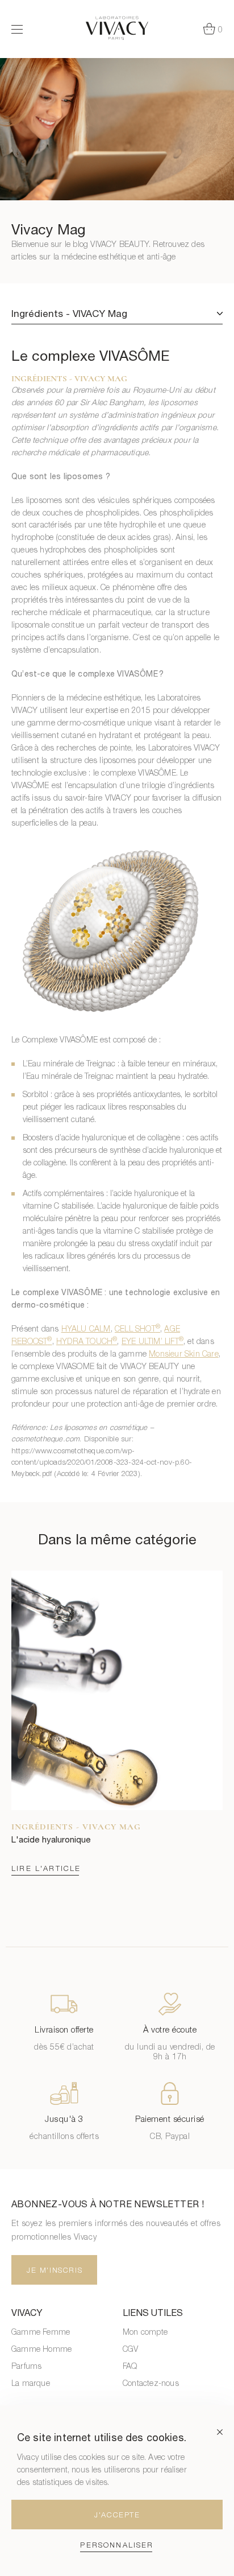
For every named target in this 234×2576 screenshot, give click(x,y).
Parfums (26, 2366)
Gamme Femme (41, 2332)
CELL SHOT (137, 1328)
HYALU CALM (86, 1328)
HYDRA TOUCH (87, 1341)
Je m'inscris (55, 2270)
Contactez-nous (151, 2383)
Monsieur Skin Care (184, 1353)
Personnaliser (117, 2545)
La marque (31, 2383)
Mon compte (145, 2332)
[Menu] (17, 29)
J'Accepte (117, 2515)
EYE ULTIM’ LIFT (152, 1341)
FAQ (130, 2366)
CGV (131, 2349)
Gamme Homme (41, 2349)
